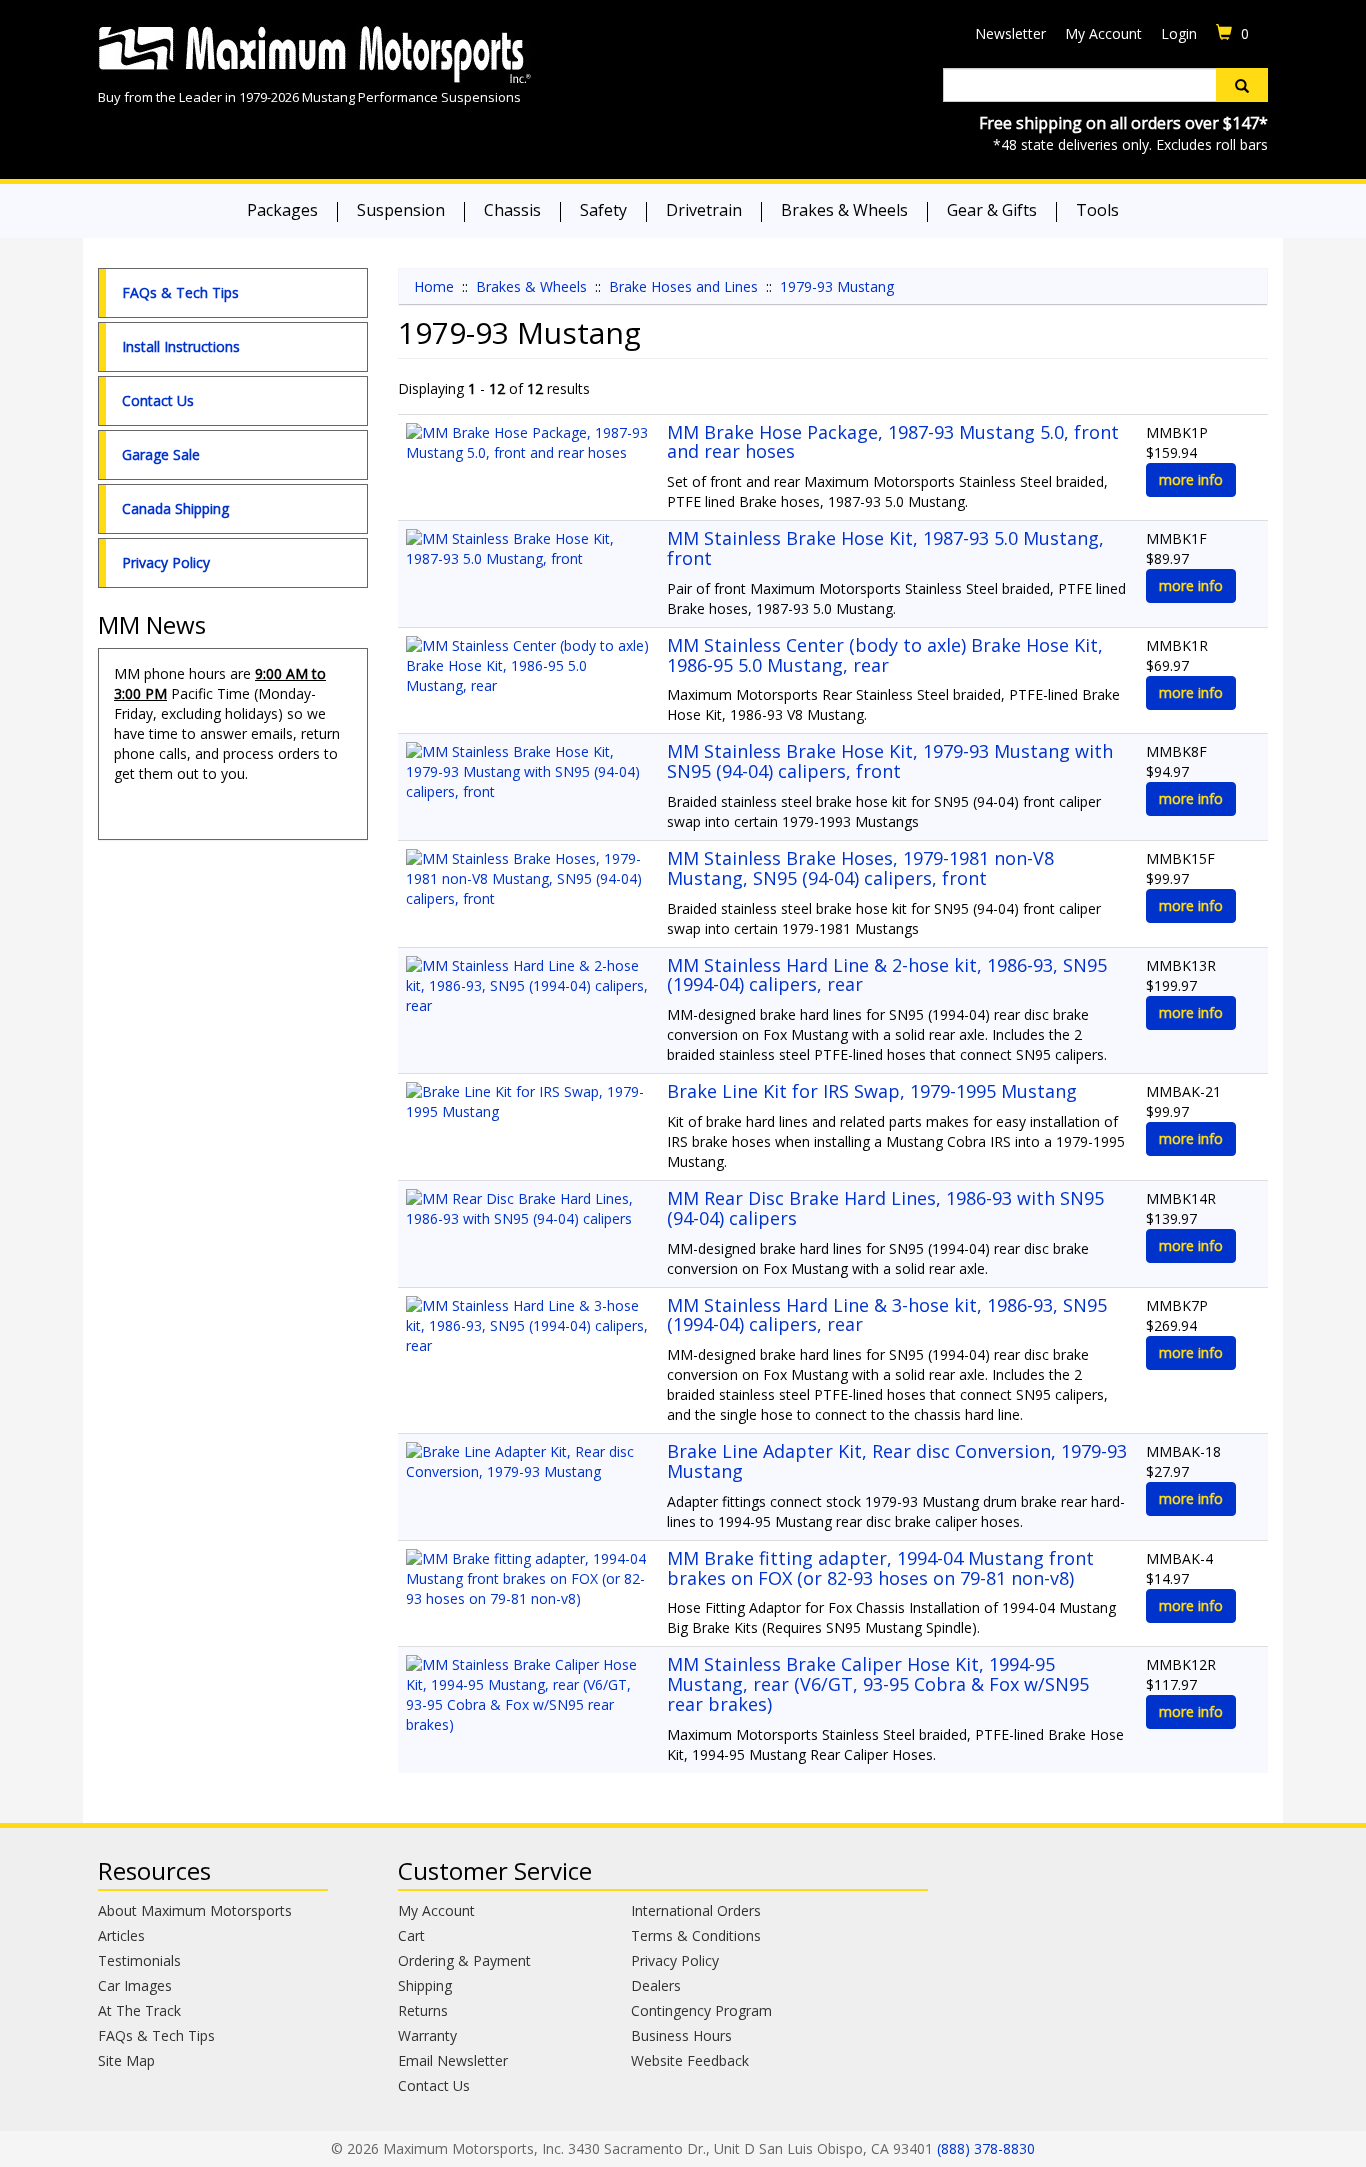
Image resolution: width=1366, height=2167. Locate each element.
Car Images (135, 1985)
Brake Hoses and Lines (683, 286)
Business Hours (681, 2035)
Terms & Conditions (696, 1935)
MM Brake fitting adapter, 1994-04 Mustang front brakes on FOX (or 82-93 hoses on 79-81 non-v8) (880, 1568)
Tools (1097, 210)
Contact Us (158, 400)
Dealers (656, 1985)
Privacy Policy (166, 562)
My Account (1103, 33)
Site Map (126, 2060)
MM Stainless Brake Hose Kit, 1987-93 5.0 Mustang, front (885, 548)
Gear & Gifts (992, 210)
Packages (282, 210)
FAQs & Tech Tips (180, 292)
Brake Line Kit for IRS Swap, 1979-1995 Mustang (872, 1091)
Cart (411, 1935)
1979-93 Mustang (837, 286)
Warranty (427, 2035)
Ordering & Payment (464, 1960)
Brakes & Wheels (844, 210)
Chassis (512, 210)
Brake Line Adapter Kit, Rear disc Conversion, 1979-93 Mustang (897, 1461)
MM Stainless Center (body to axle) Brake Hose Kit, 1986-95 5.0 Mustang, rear (885, 655)
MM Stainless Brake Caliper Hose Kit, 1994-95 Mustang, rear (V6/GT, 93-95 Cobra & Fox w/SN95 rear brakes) (878, 1684)
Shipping (425, 1985)
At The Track (139, 2010)
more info (1191, 479)
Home (434, 286)
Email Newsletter (453, 2060)
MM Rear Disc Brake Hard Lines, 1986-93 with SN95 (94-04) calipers (885, 1208)
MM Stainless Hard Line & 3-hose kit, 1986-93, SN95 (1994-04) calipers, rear (887, 1315)
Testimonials (139, 1960)
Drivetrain (704, 210)
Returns (423, 2010)
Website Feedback (690, 2060)
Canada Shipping (175, 508)
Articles (121, 1935)
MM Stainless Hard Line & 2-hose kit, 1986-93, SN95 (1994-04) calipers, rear (887, 975)
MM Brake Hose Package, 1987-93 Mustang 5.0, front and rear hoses (893, 442)
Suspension (401, 210)
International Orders (696, 1910)
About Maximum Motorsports (195, 1910)
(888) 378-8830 (986, 2148)
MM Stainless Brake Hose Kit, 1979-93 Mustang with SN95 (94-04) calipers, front (890, 761)
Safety (603, 210)
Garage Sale (161, 454)
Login (1179, 33)
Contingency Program (701, 2010)
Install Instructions (181, 346)
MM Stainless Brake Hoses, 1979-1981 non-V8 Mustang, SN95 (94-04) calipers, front (860, 868)
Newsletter (1010, 33)
